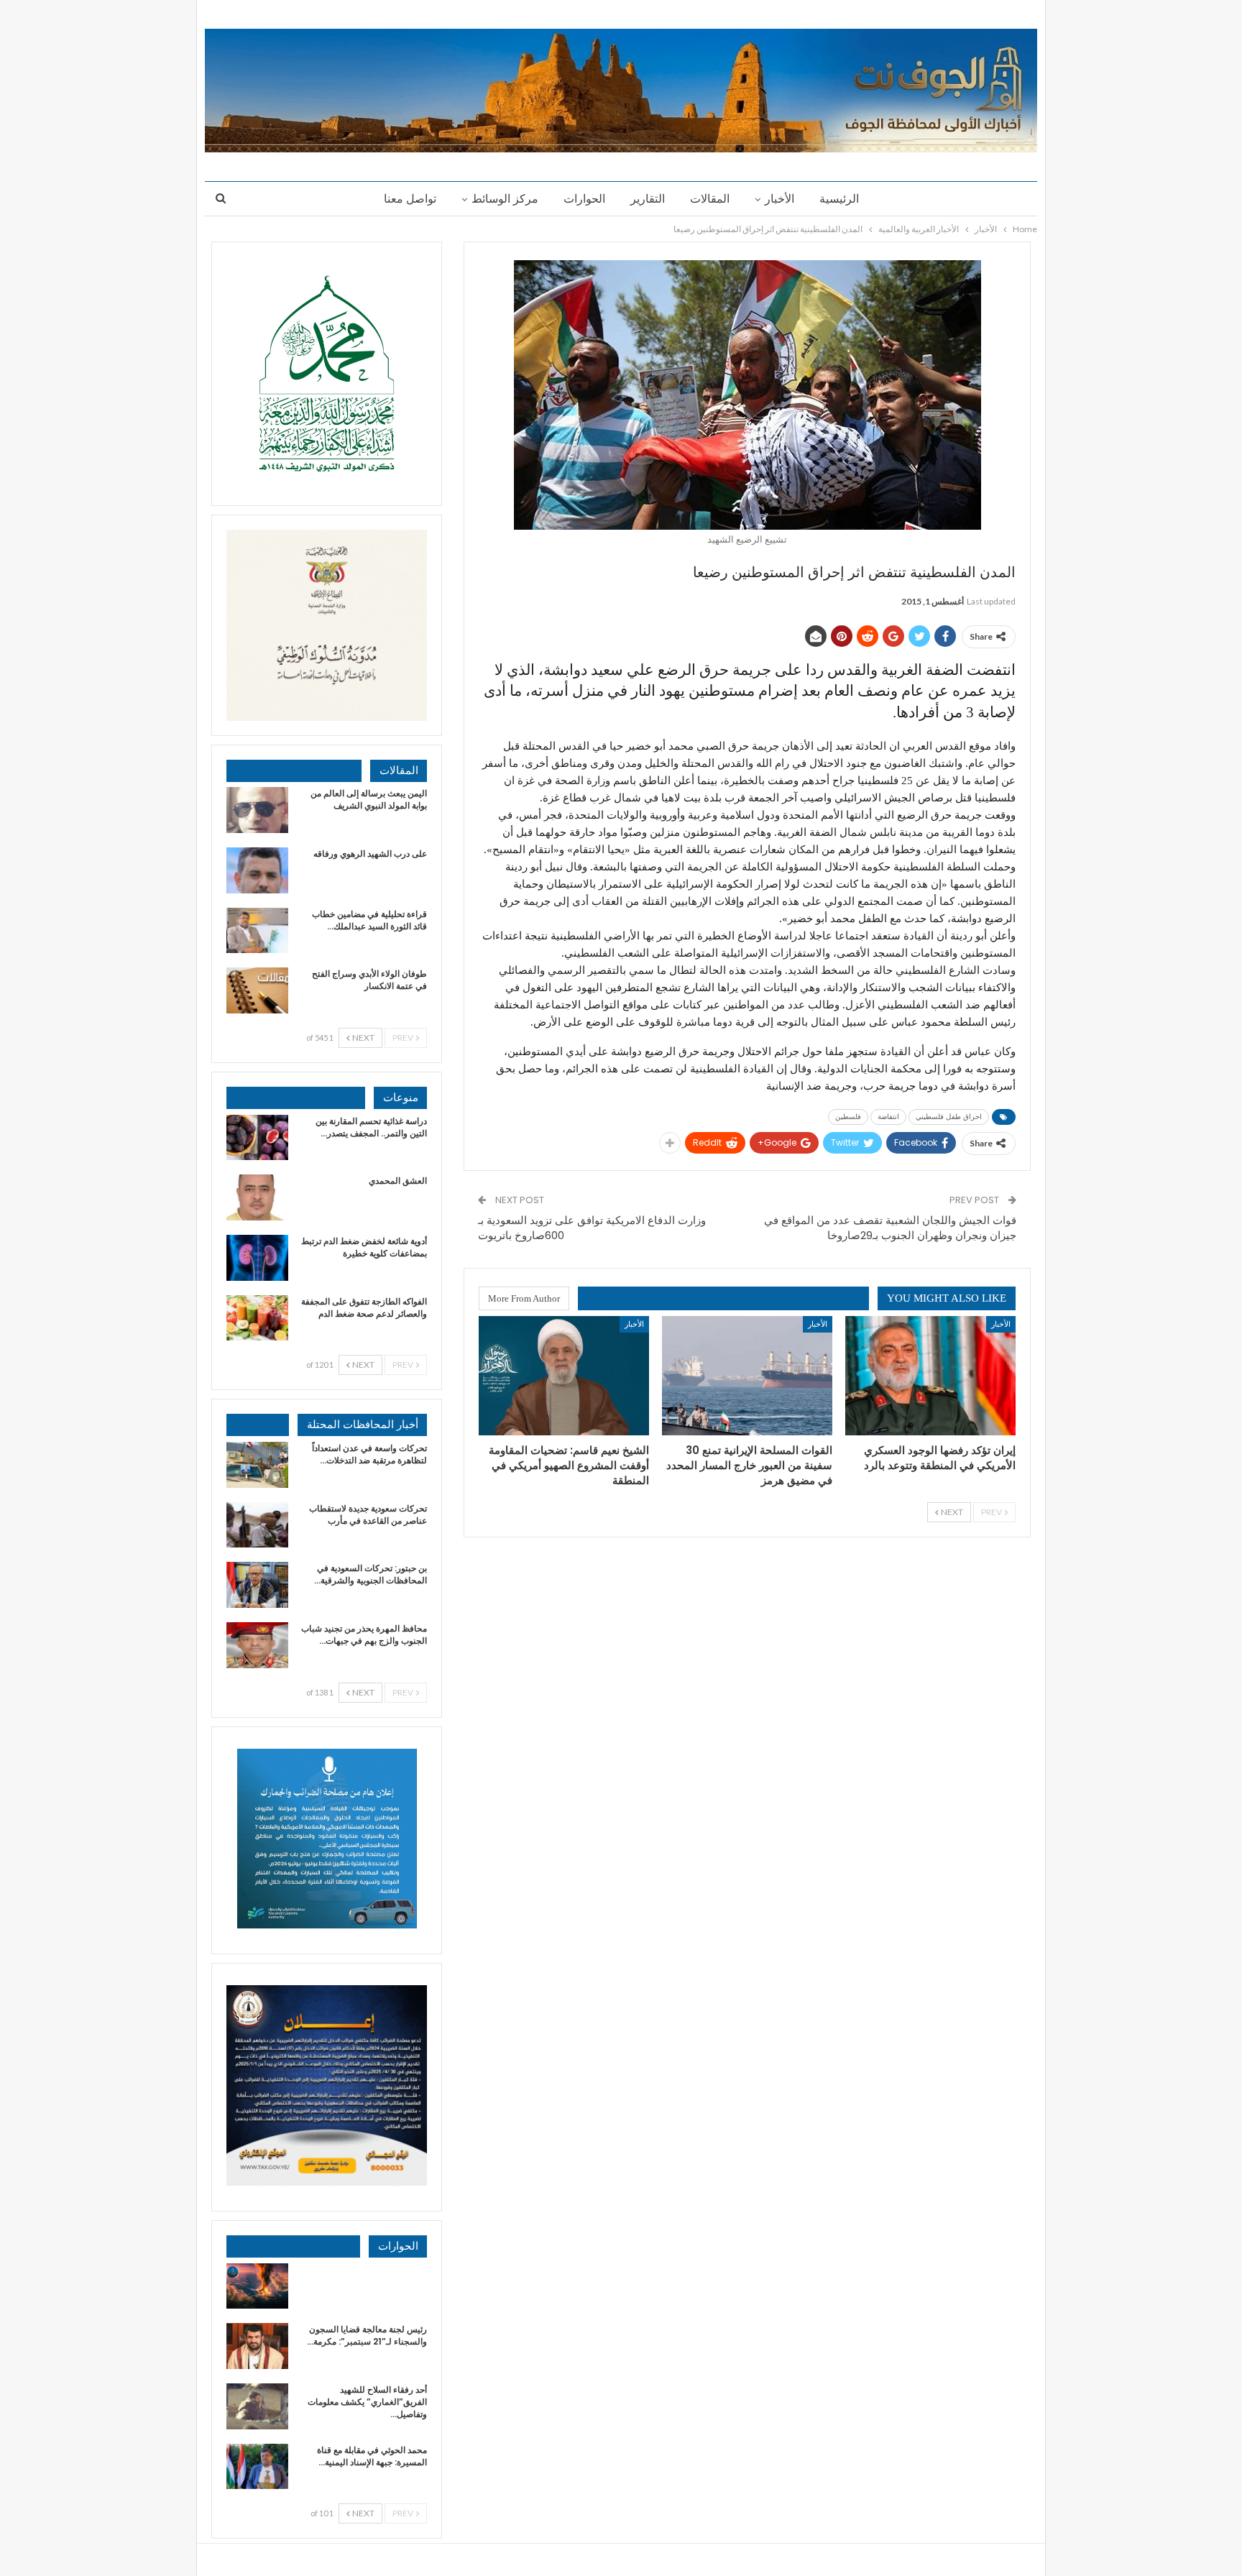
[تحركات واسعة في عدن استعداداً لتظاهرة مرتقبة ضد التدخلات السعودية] (257, 1465)
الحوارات (584, 199)
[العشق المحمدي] (257, 1197)
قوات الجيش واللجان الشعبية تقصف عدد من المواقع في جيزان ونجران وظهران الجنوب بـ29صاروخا (890, 1228)
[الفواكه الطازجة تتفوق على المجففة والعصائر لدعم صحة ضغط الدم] (257, 1318)
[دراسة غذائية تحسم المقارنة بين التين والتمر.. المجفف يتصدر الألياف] (257, 1138)
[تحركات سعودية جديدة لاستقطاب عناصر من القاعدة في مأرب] (257, 1525)
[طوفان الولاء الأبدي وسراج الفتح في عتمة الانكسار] (257, 990)
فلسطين (848, 1117)
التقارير (648, 199)
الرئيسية (839, 199)
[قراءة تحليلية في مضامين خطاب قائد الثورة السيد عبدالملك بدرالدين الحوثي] (257, 931)
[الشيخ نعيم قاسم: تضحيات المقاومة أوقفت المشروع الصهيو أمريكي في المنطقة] (564, 1376)
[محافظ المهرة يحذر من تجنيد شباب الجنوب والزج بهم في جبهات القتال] (257, 1645)
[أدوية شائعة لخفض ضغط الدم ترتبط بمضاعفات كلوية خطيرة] (257, 1258)
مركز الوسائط (505, 199)
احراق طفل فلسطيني (949, 1117)
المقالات (710, 199)
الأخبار (779, 199)
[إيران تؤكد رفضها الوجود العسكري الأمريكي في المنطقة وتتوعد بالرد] (930, 1376)
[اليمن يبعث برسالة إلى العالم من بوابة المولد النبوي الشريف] (257, 810)
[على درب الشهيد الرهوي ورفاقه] (257, 870)
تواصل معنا (410, 199)
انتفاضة (888, 1117)
